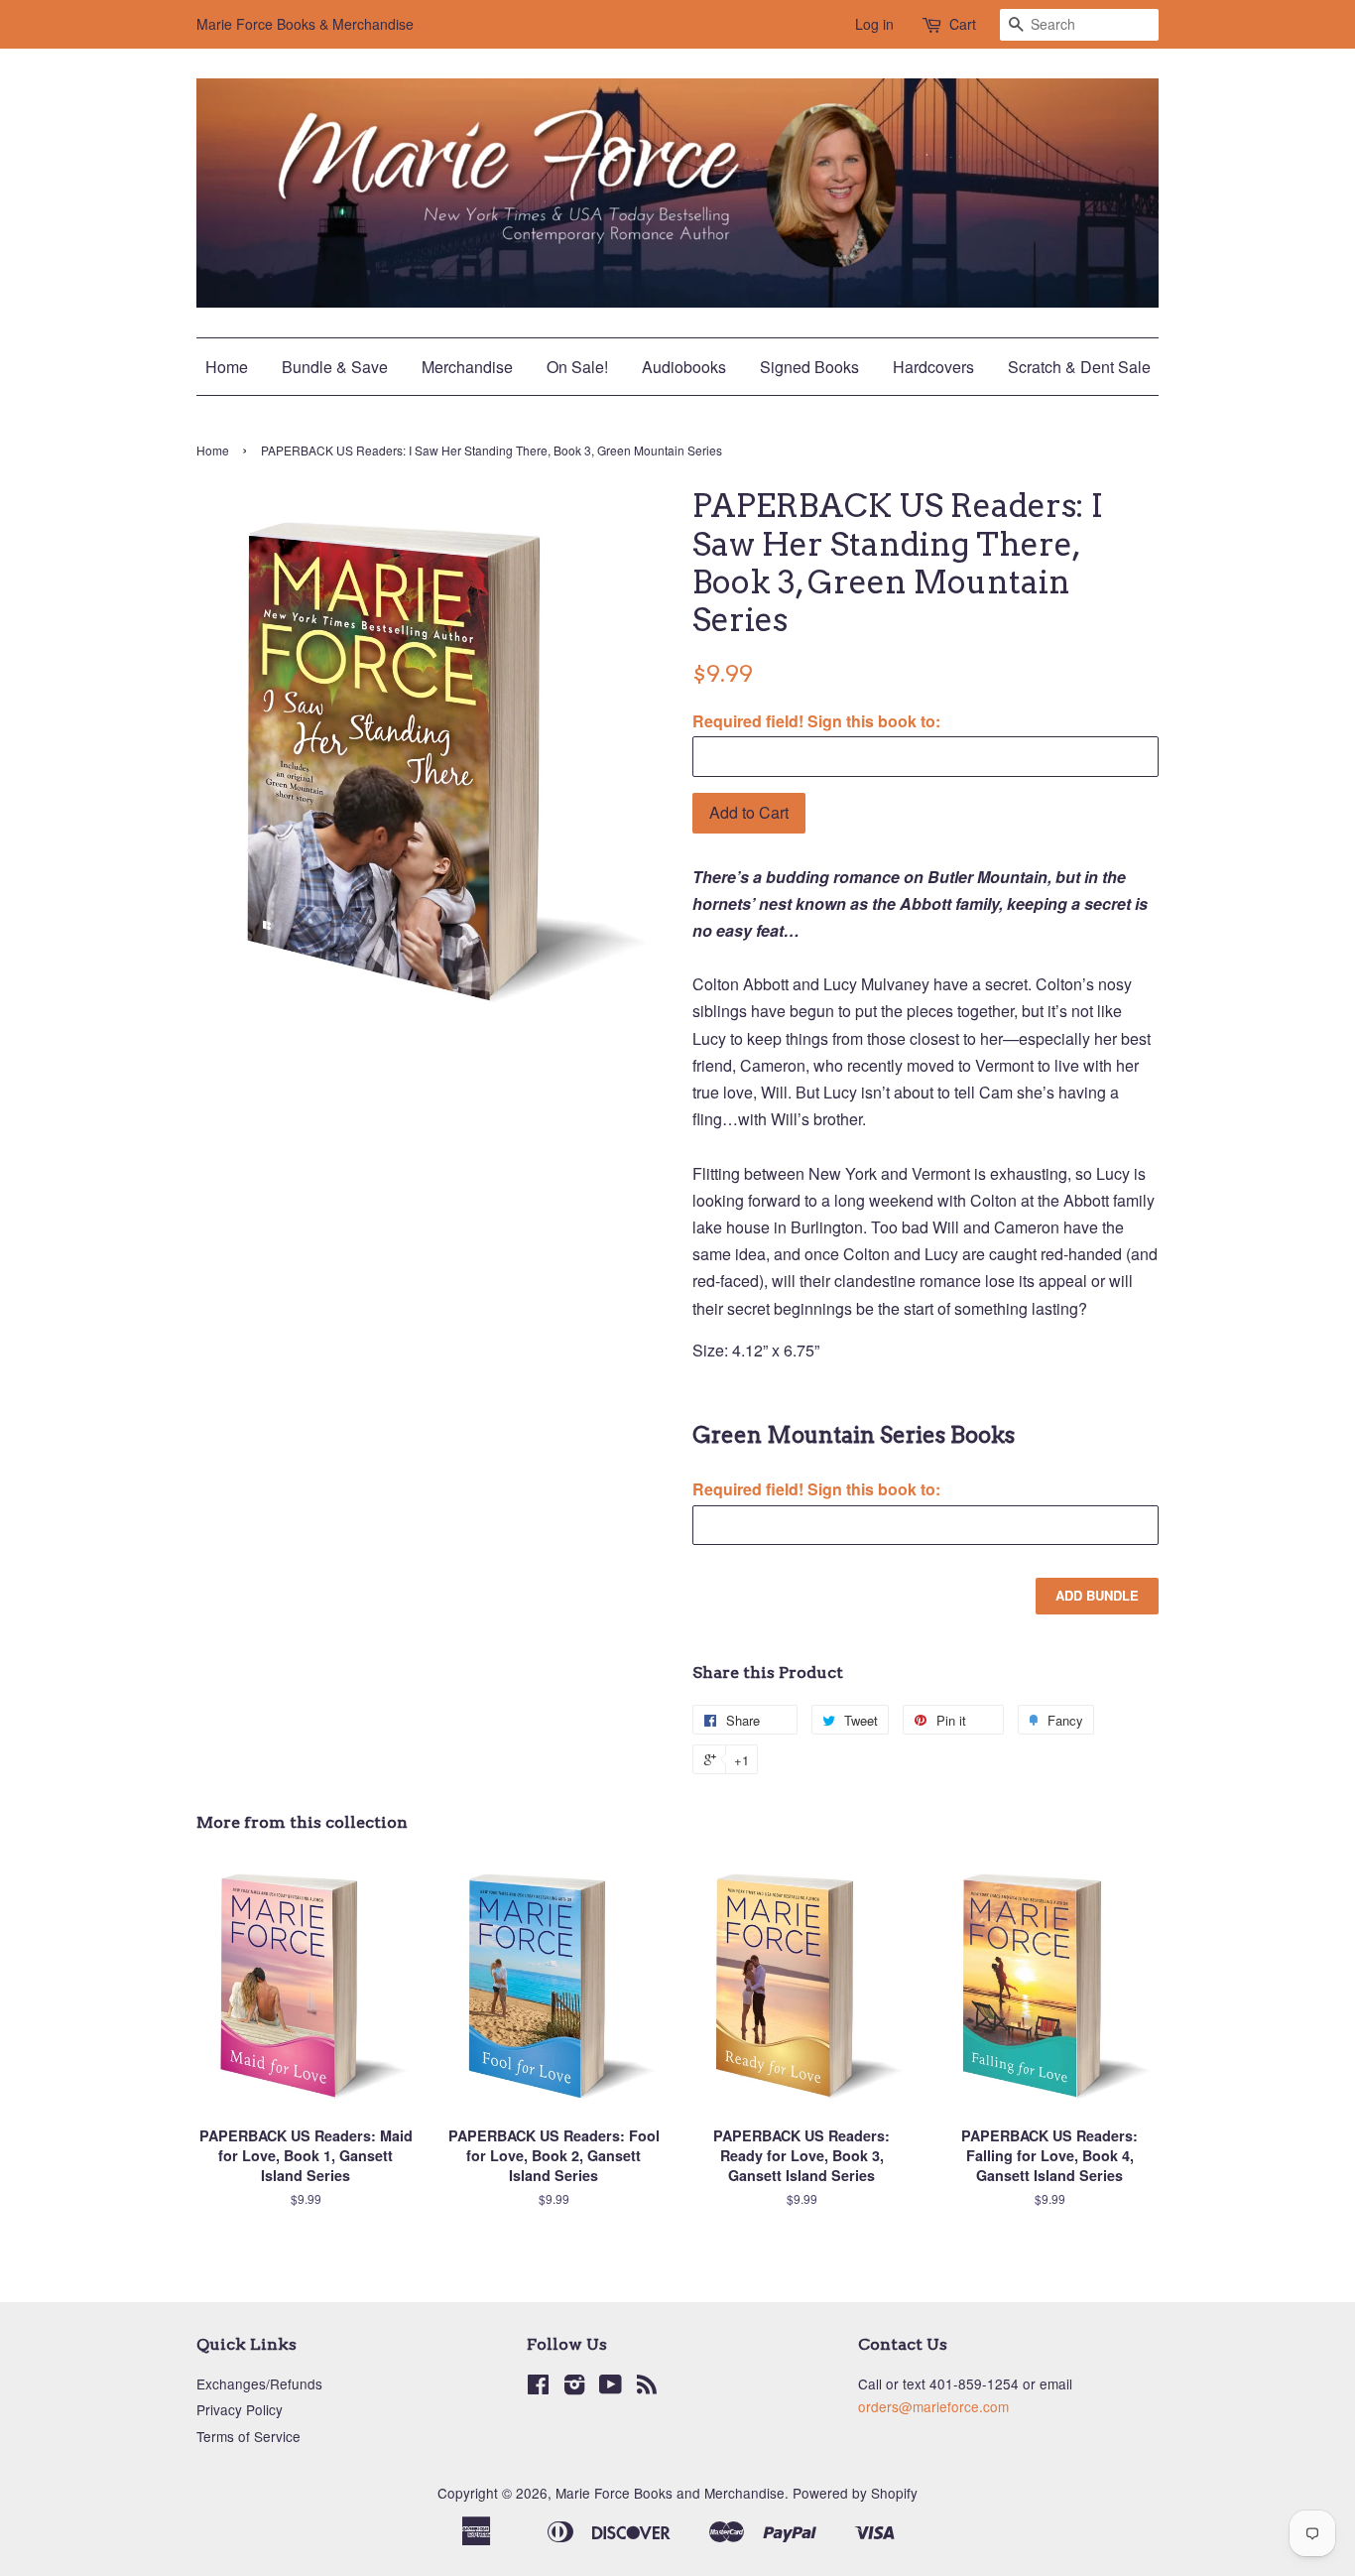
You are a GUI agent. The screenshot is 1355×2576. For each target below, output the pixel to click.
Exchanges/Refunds (259, 2383)
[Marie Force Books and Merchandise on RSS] (647, 2387)
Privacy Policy (240, 2409)
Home (227, 367)
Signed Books (809, 367)
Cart (963, 24)
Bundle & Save (335, 367)
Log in (874, 24)
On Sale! (577, 367)
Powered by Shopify (855, 2493)
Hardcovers (933, 367)
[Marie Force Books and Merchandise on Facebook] (538, 2387)
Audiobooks (684, 367)
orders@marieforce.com (933, 2406)
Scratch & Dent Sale (1079, 367)
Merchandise (467, 367)
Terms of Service (248, 2436)
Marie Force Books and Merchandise (670, 2493)
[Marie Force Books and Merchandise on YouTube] (611, 2387)
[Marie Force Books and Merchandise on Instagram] (574, 2387)
